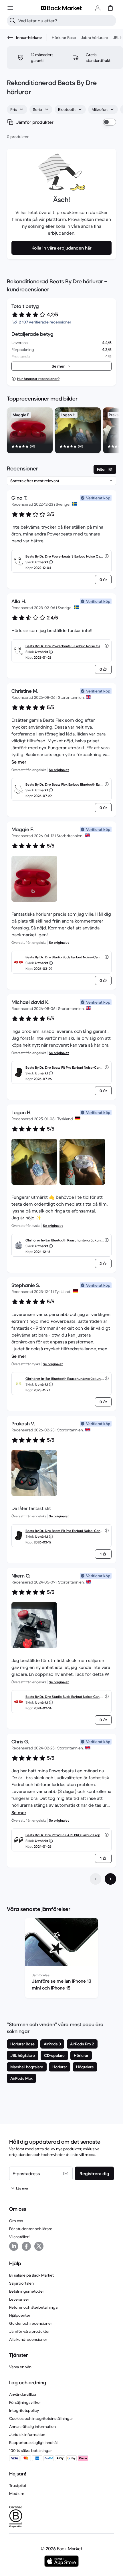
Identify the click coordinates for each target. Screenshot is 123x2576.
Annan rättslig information (32, 2426)
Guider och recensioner (31, 2323)
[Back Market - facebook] (26, 2246)
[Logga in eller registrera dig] (98, 8)
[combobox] (17, 109)
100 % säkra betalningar (30, 2451)
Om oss (16, 2221)
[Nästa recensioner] (110, 1879)
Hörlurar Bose (64, 38)
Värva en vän (20, 2367)
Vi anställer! (19, 2237)
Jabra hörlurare (94, 38)
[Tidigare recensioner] (96, 1879)
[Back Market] (61, 8)
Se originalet (59, 770)
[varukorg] (110, 8)
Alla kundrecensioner (28, 2339)
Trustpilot (18, 2485)
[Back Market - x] (39, 2246)
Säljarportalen (21, 2283)
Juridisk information (27, 2434)
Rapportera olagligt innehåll (34, 2442)
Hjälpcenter (20, 2315)
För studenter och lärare (31, 2229)
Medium (17, 2493)
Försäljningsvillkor (25, 2402)
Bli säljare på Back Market (31, 2275)
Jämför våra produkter (29, 2331)
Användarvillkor (23, 2394)
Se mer (19, 762)
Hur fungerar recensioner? (38, 379)
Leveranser (19, 2299)
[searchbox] (66, 21)
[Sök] (13, 21)
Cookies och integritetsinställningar (41, 2418)
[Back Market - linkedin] (14, 2246)
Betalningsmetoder (27, 2291)
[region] (61, 431)
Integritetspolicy (24, 2410)
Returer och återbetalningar (34, 2307)
